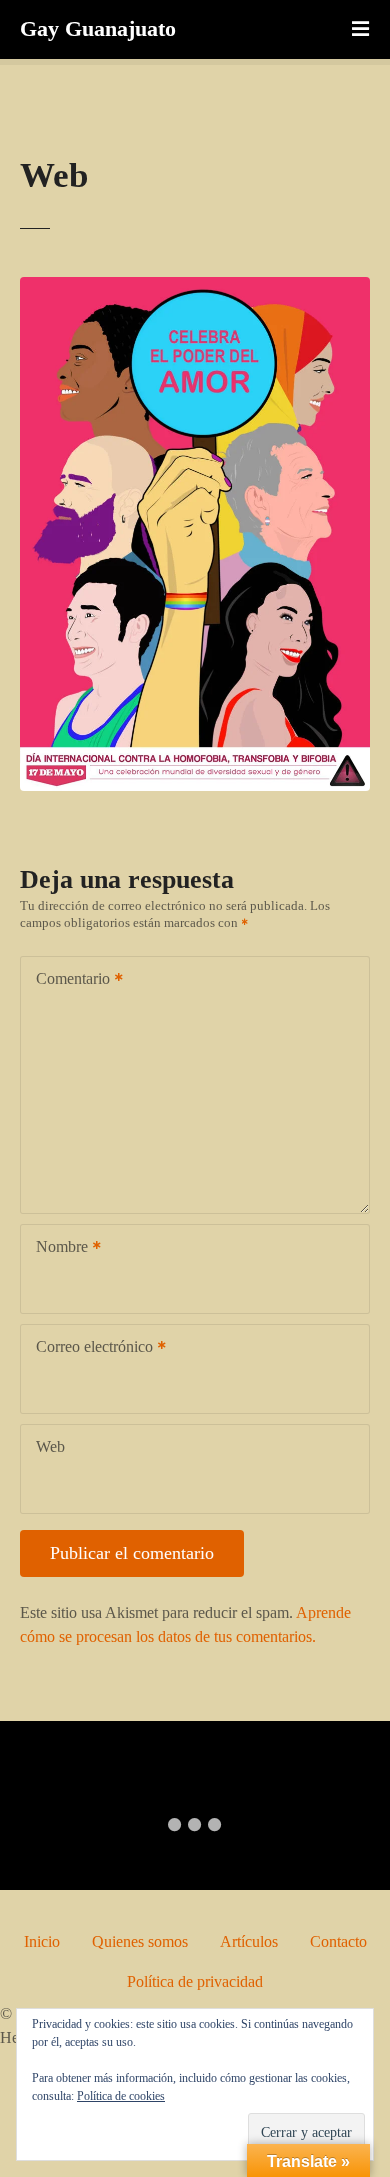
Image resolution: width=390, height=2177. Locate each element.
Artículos (249, 1941)
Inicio (42, 1941)
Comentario (67, 980)
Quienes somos (140, 1941)
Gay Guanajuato (98, 28)
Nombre (56, 1248)
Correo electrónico (89, 1348)
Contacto (338, 1941)
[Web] (195, 288)
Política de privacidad (195, 1981)
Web (50, 1446)
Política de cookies (121, 2096)
